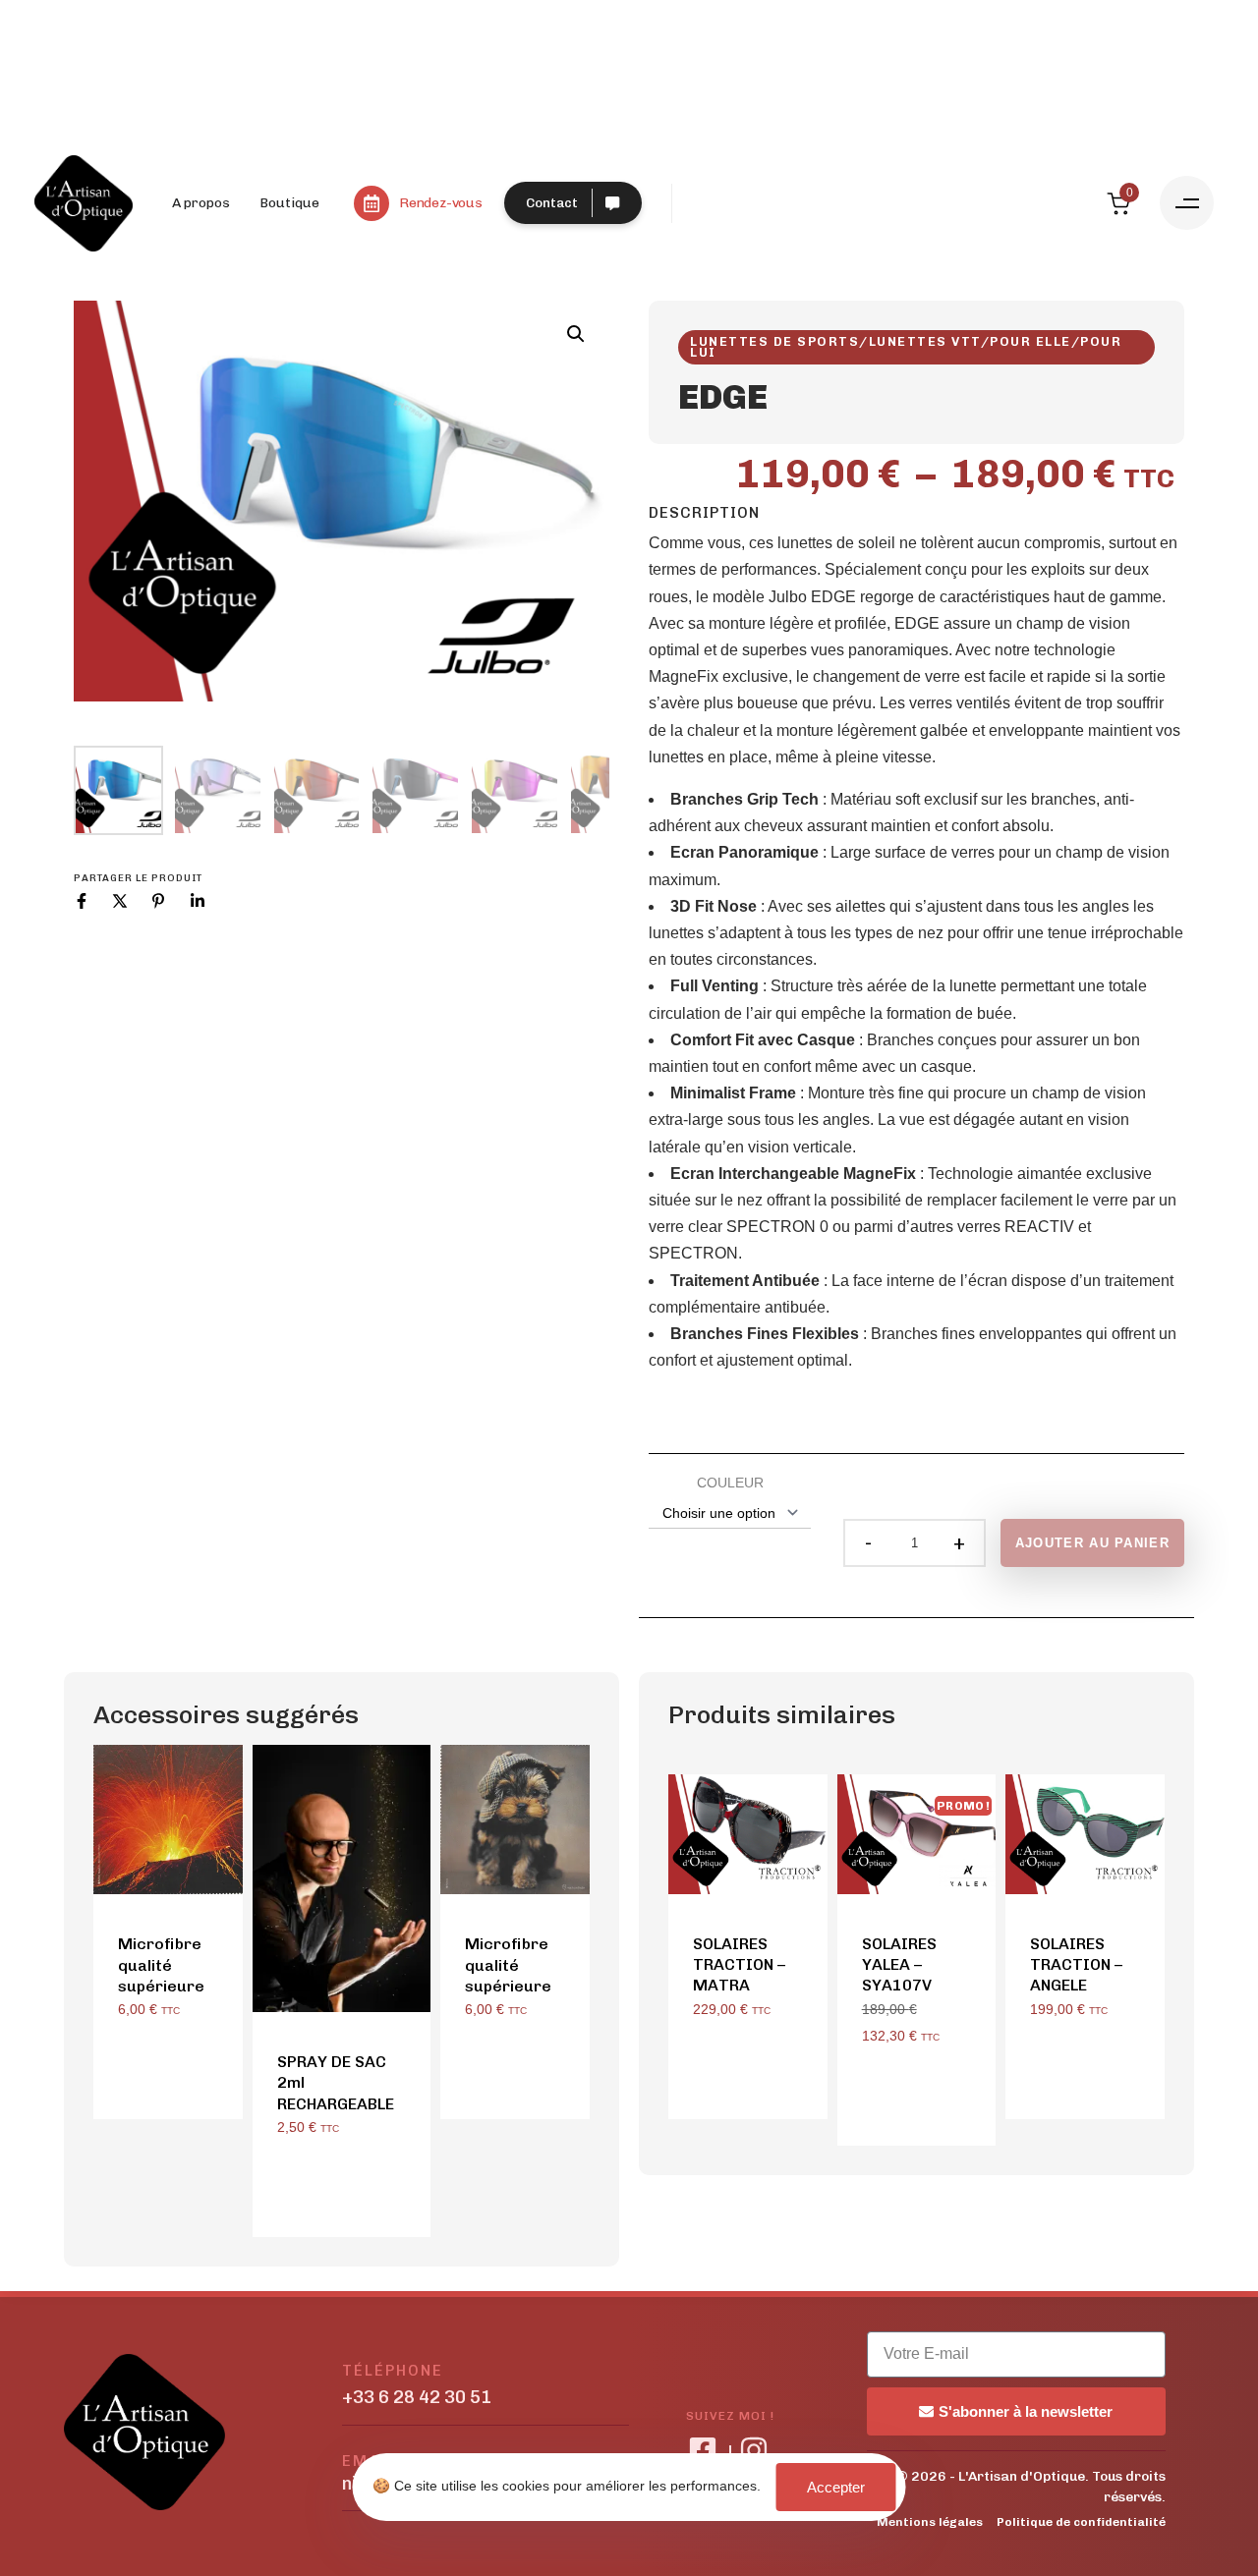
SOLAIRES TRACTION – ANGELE (1076, 1965)
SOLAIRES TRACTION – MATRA (739, 1965)
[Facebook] (82, 901)
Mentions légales (930, 2522)
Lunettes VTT (925, 341)
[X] (120, 901)
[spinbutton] (915, 1543)
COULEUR (730, 1483)
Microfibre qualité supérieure (161, 1965)
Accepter (836, 2487)
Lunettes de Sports (774, 341)
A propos (201, 203)
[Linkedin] (198, 901)
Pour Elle (1030, 341)
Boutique (289, 203)
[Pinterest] (158, 901)
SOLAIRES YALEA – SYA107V (899, 1965)
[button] (1187, 203)
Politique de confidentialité (1081, 2522)
